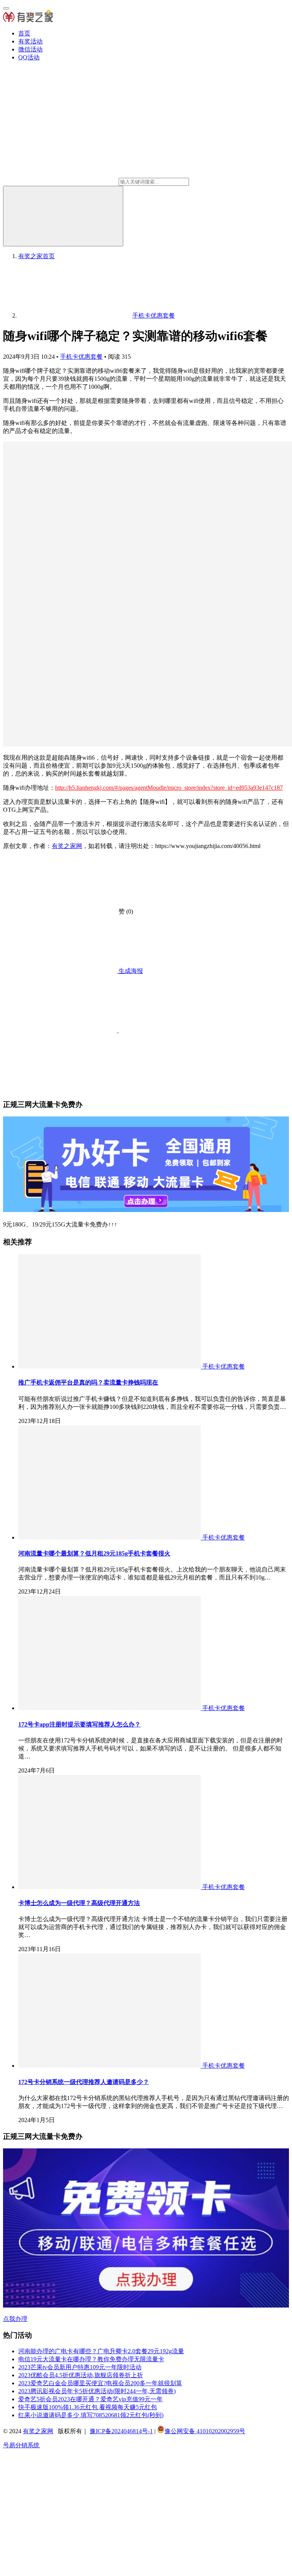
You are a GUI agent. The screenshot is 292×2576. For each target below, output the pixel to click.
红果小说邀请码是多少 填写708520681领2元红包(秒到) (91, 2415)
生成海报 (130, 971)
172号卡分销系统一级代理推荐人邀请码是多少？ (84, 2082)
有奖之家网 (67, 846)
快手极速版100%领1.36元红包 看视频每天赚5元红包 (88, 2407)
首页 (24, 33)
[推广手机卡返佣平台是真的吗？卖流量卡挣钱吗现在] (110, 1366)
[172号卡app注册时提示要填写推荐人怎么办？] (110, 1708)
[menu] (6, 8)
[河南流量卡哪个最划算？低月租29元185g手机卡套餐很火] (110, 1537)
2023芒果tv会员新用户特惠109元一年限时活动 (80, 2367)
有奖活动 (30, 41)
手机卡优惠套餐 (81, 357)
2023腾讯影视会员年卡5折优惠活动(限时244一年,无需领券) (97, 2391)
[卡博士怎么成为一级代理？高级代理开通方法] (110, 1887)
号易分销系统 (21, 2445)
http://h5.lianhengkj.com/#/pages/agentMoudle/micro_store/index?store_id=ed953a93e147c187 (169, 788)
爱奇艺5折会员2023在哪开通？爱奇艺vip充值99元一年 (90, 2399)
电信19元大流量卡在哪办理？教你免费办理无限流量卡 (91, 2359)
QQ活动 (29, 57)
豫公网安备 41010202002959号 (205, 2431)
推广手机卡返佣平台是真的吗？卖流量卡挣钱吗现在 (88, 1382)
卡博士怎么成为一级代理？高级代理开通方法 (79, 1903)
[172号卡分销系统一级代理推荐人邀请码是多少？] (110, 2066)
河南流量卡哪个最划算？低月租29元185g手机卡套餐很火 (94, 1553)
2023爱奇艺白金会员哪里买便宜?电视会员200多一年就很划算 (100, 2383)
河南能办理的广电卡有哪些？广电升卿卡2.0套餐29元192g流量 (101, 2351)
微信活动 (30, 49)
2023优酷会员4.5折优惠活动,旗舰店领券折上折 (81, 2375)
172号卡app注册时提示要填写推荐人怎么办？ (79, 1724)
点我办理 (15, 2319)
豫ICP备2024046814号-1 (121, 2431)
